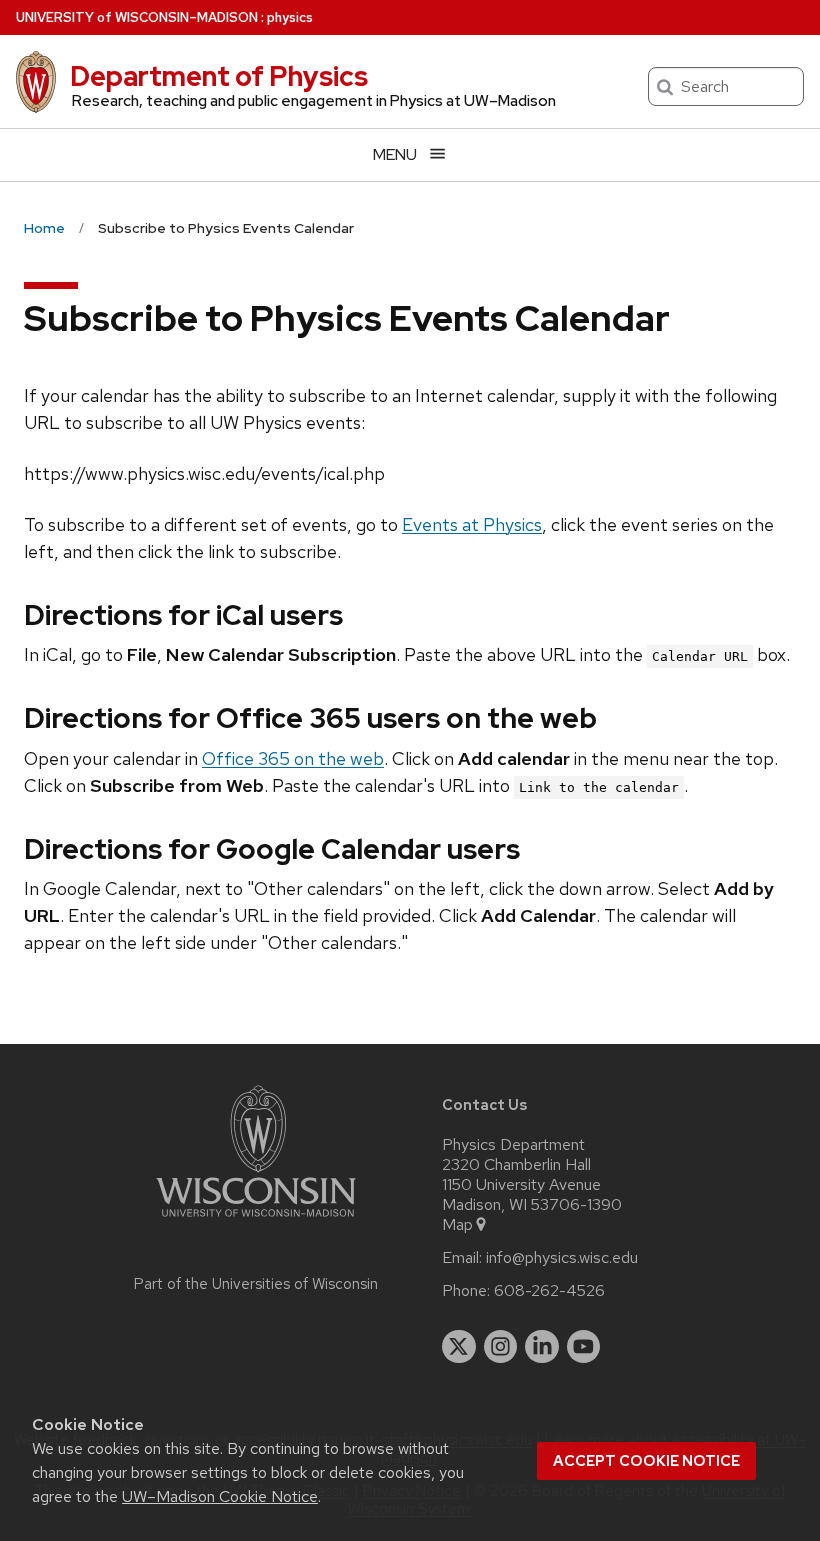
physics (290, 17)
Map (457, 1225)
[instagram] (501, 1347)
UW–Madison (137, 17)
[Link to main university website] (256, 1220)
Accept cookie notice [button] (646, 1461)
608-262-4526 (549, 1291)
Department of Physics (219, 76)
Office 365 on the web (293, 758)
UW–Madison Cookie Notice (220, 1496)
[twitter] (459, 1347)
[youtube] (584, 1347)
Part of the (256, 1284)
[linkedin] (542, 1347)
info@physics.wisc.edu (562, 1258)
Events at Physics (472, 524)
